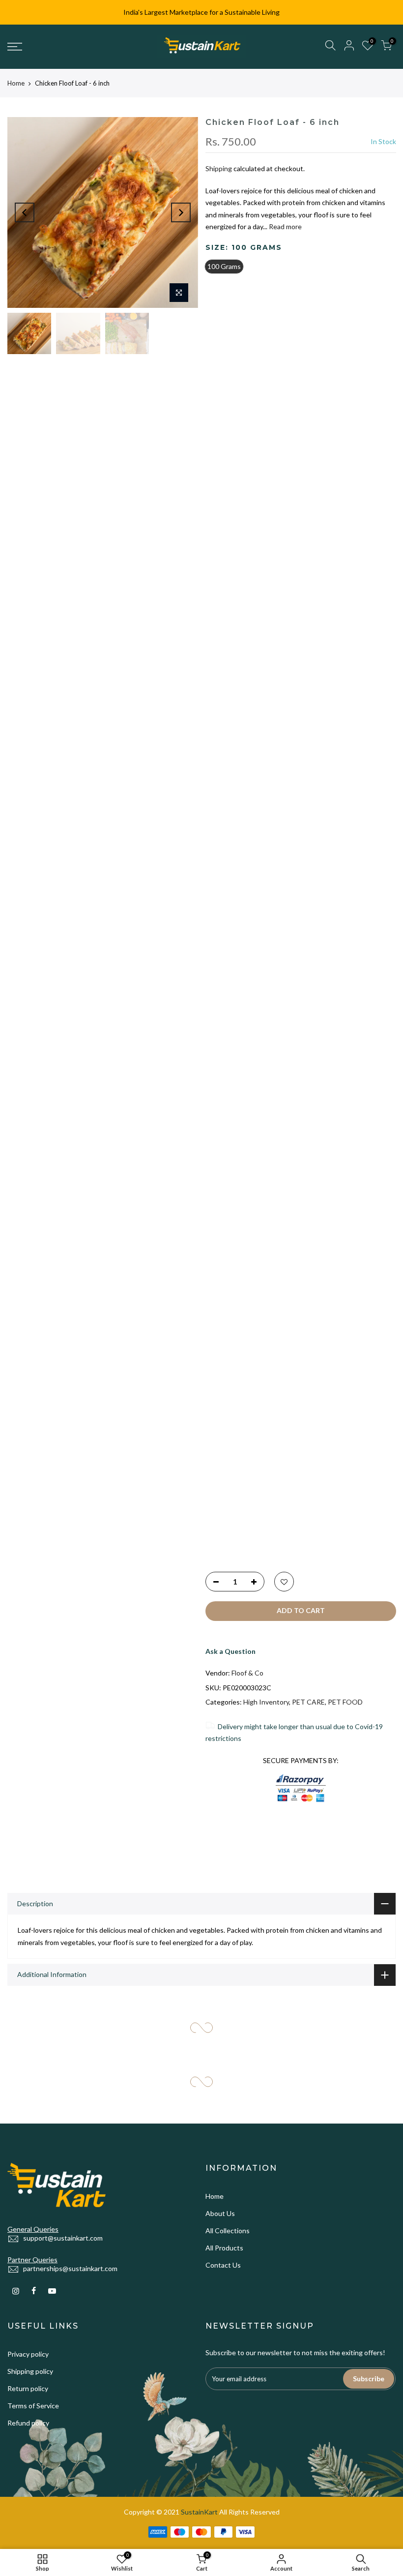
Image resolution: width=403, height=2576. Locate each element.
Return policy (233, 1411)
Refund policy (234, 1446)
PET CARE (354, 824)
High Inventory (266, 1702)
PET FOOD (345, 1702)
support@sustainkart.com (253, 1249)
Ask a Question (329, 761)
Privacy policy (233, 1377)
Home (16, 83)
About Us (319, 1218)
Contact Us (322, 1270)
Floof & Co (346, 783)
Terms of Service (239, 1428)
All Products (323, 1253)
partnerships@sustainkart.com (260, 1292)
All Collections (326, 1236)
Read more (285, 227)
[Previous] (25, 212)
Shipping (219, 169)
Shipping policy (236, 1394)
